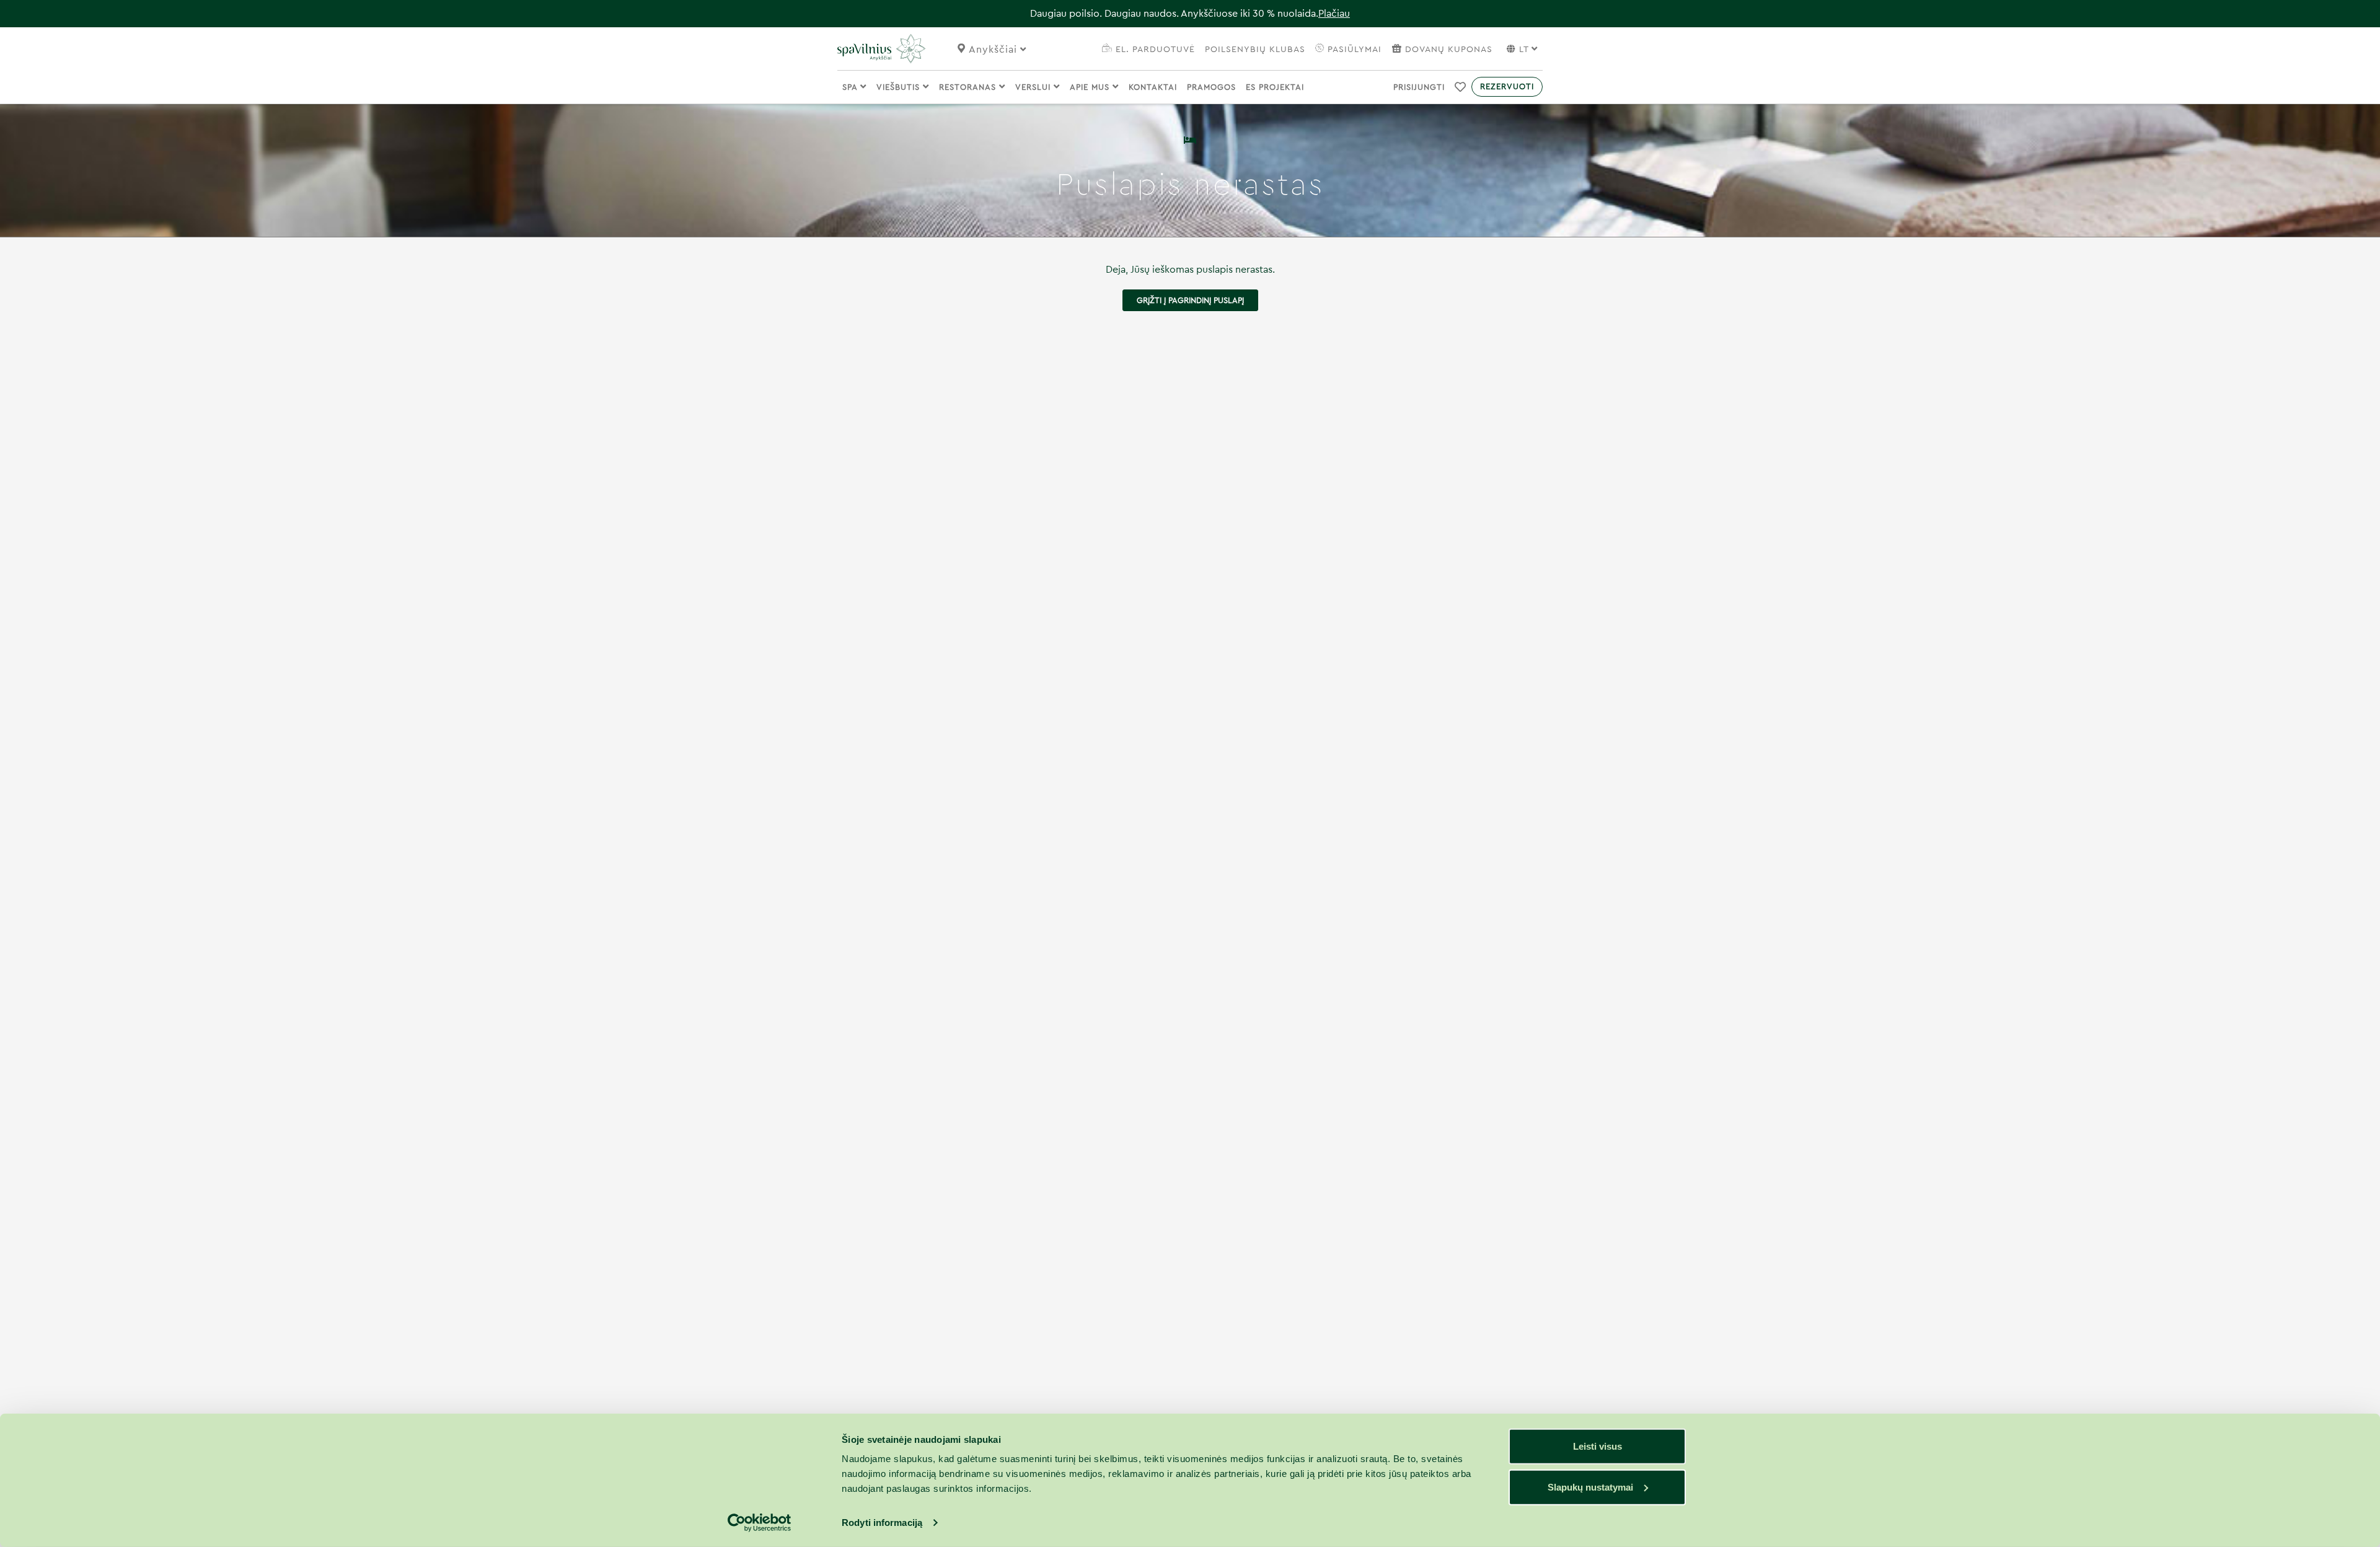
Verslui (1034, 87)
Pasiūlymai (1353, 50)
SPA (851, 87)
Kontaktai (1153, 87)
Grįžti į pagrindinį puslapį (1190, 300)
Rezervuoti (1507, 86)
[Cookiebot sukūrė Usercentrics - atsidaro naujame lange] (760, 1523)
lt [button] (1524, 50)
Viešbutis (900, 87)
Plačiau (1334, 14)
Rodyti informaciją (882, 1523)
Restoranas (969, 87)
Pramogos (1211, 87)
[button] (1461, 87)
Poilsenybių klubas (1255, 50)
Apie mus (1091, 87)
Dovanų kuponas (1449, 50)
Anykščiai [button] (994, 50)
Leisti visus (1598, 1446)
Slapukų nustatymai (1590, 1487)
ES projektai (1275, 87)
